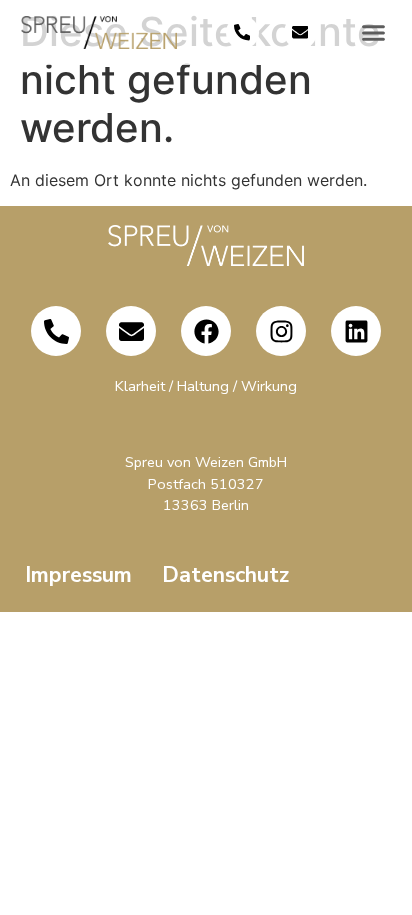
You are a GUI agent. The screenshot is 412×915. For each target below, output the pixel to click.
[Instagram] (281, 331)
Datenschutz (225, 575)
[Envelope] (300, 32)
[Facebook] (206, 331)
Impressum (78, 575)
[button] (374, 33)
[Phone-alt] (242, 32)
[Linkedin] (356, 331)
